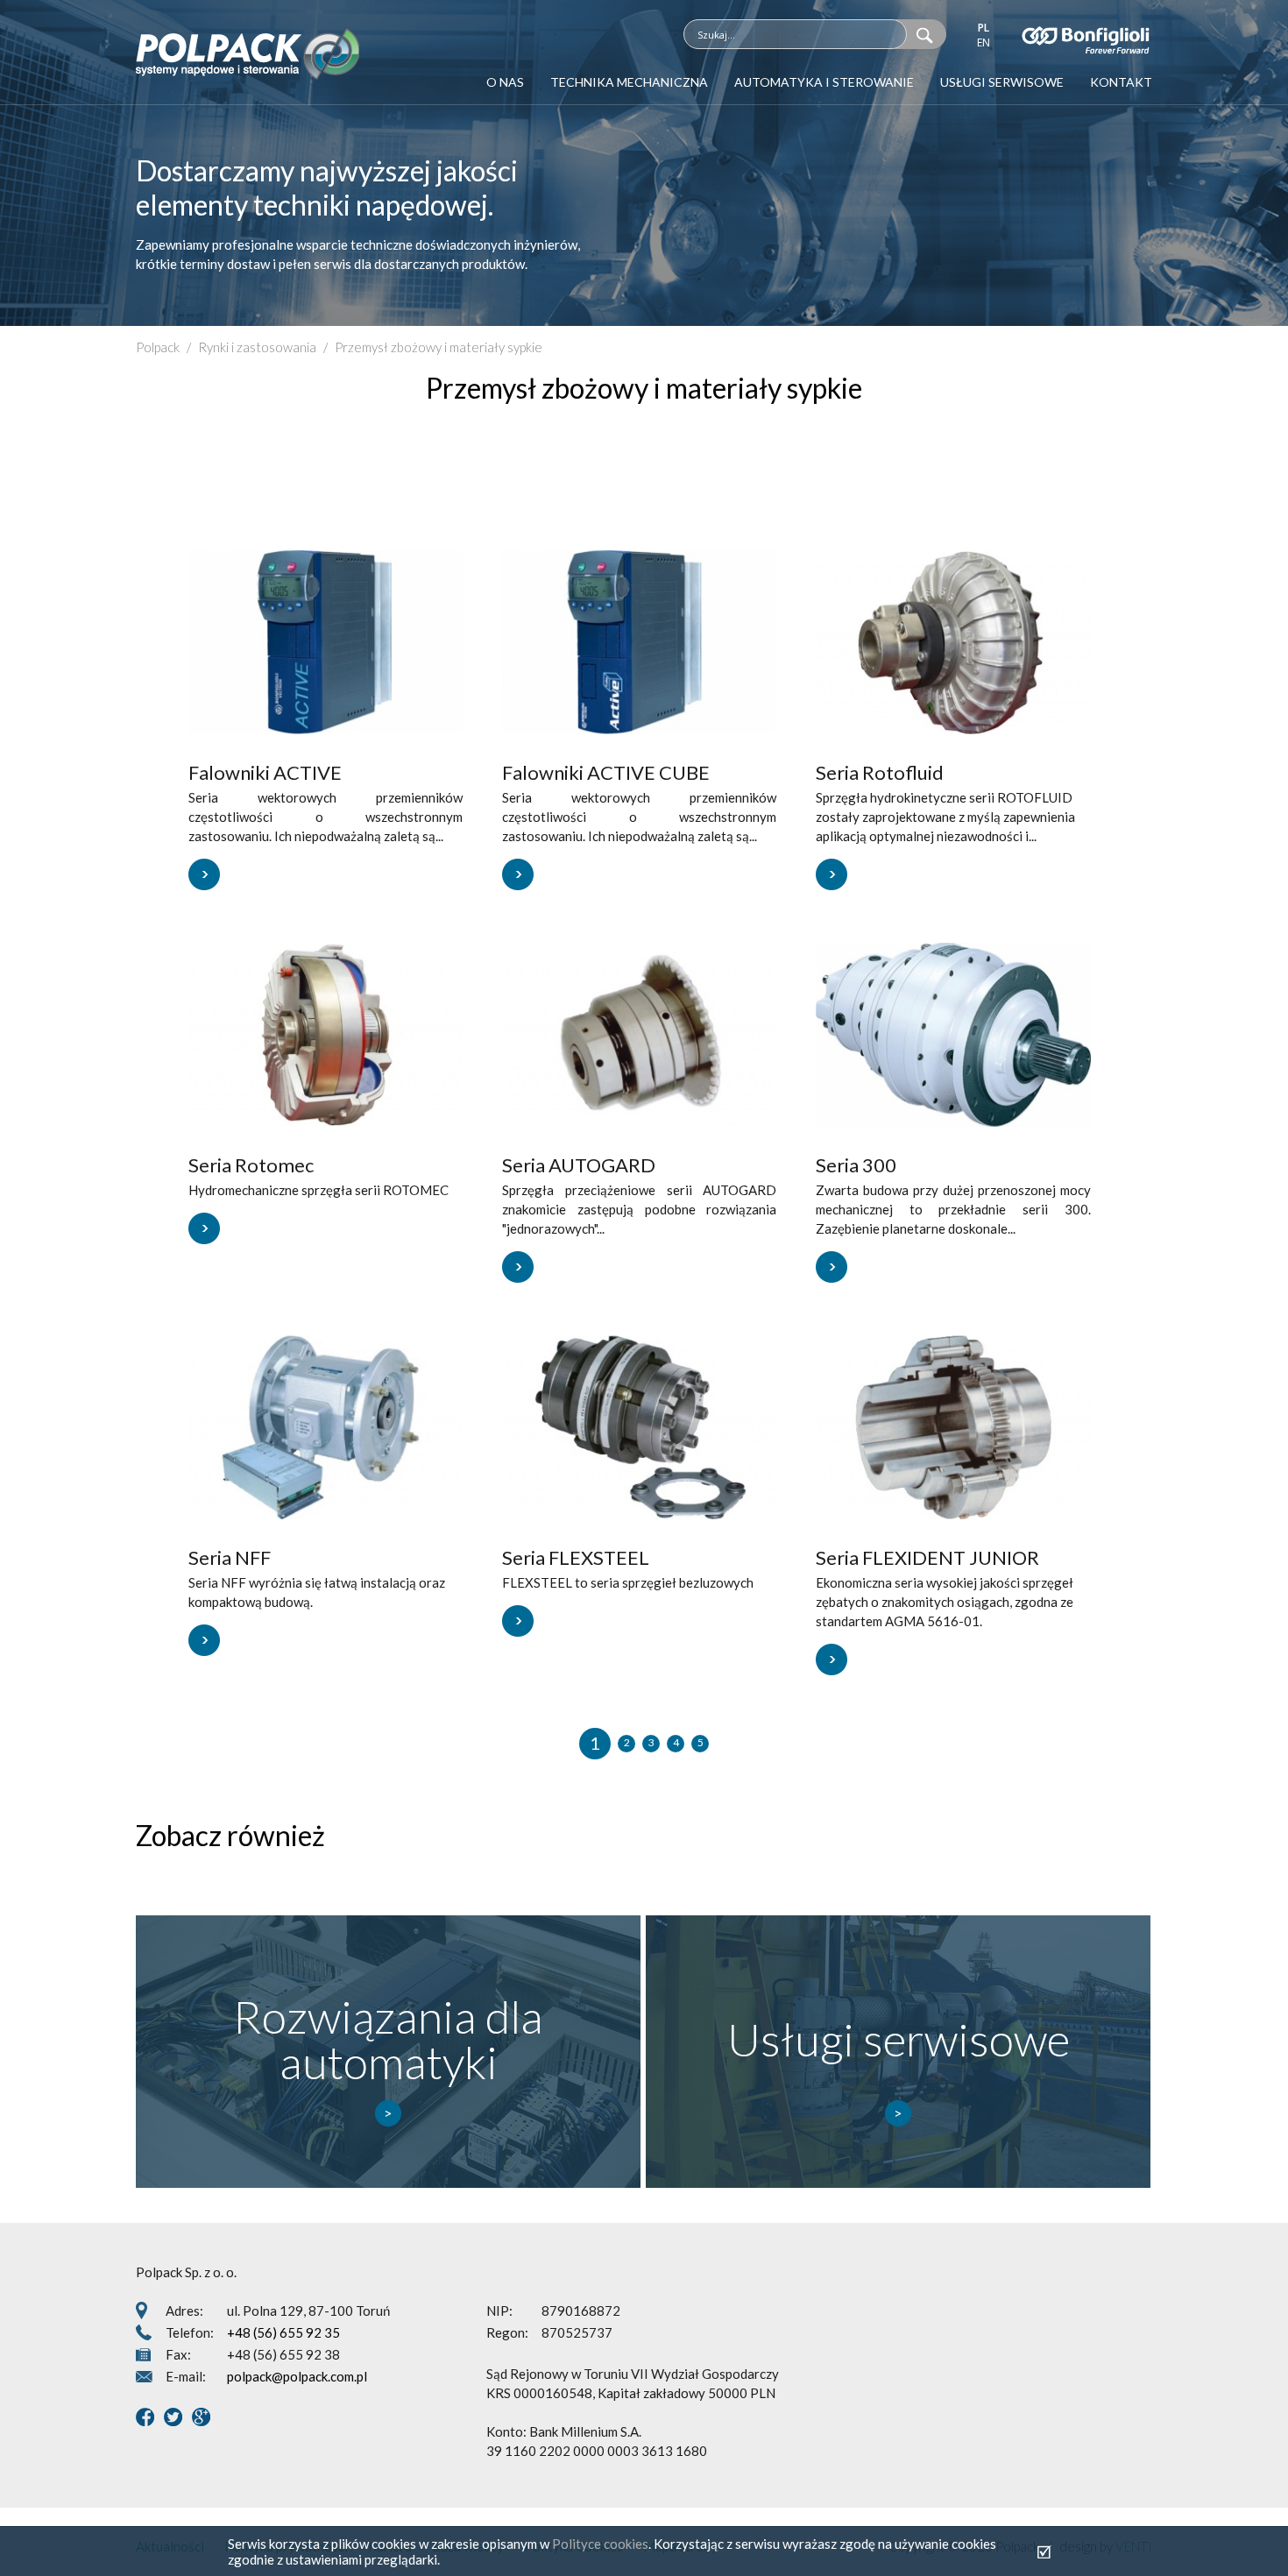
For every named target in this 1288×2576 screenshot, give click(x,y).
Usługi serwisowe (1002, 82)
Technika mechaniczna (629, 82)
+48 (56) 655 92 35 (283, 2332)
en (984, 42)
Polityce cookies (600, 2544)
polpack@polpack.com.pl (297, 2376)
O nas (505, 82)
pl (984, 28)
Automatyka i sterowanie (824, 82)
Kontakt (1121, 82)
